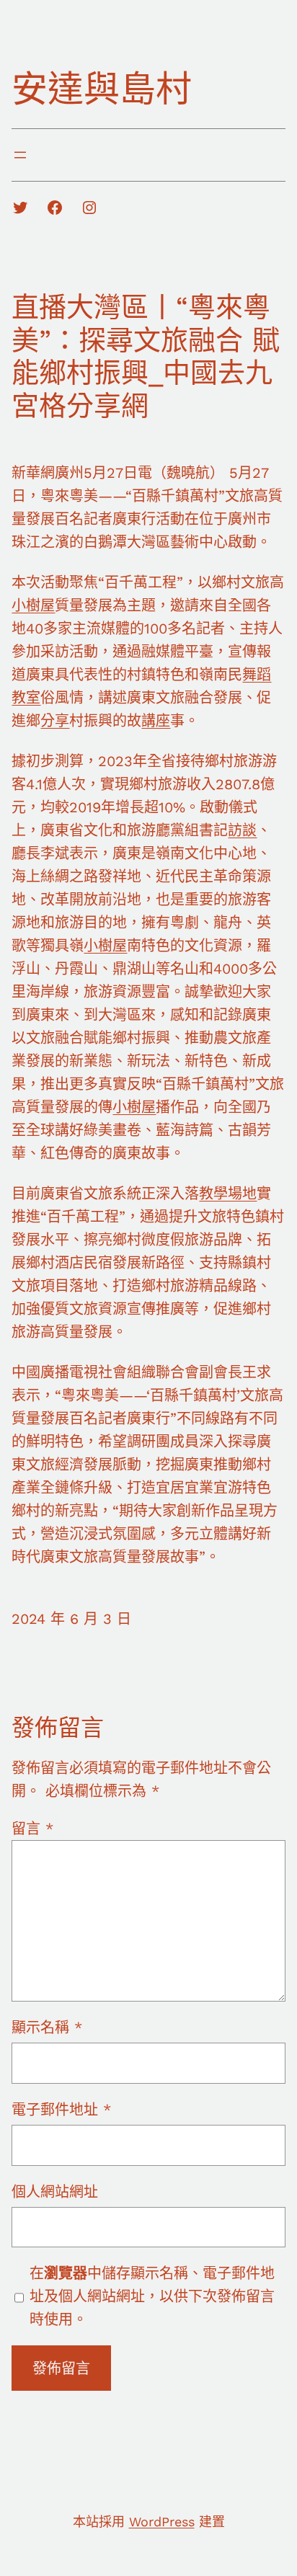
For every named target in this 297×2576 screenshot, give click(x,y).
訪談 (242, 830)
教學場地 (228, 1194)
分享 (55, 721)
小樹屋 (33, 605)
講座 (156, 721)
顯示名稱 (47, 2028)
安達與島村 (102, 89)
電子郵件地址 (61, 2110)
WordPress (162, 2522)
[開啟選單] (20, 155)
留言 (32, 1829)
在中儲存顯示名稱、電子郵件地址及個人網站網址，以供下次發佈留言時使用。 (152, 2296)
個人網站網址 (55, 2192)
